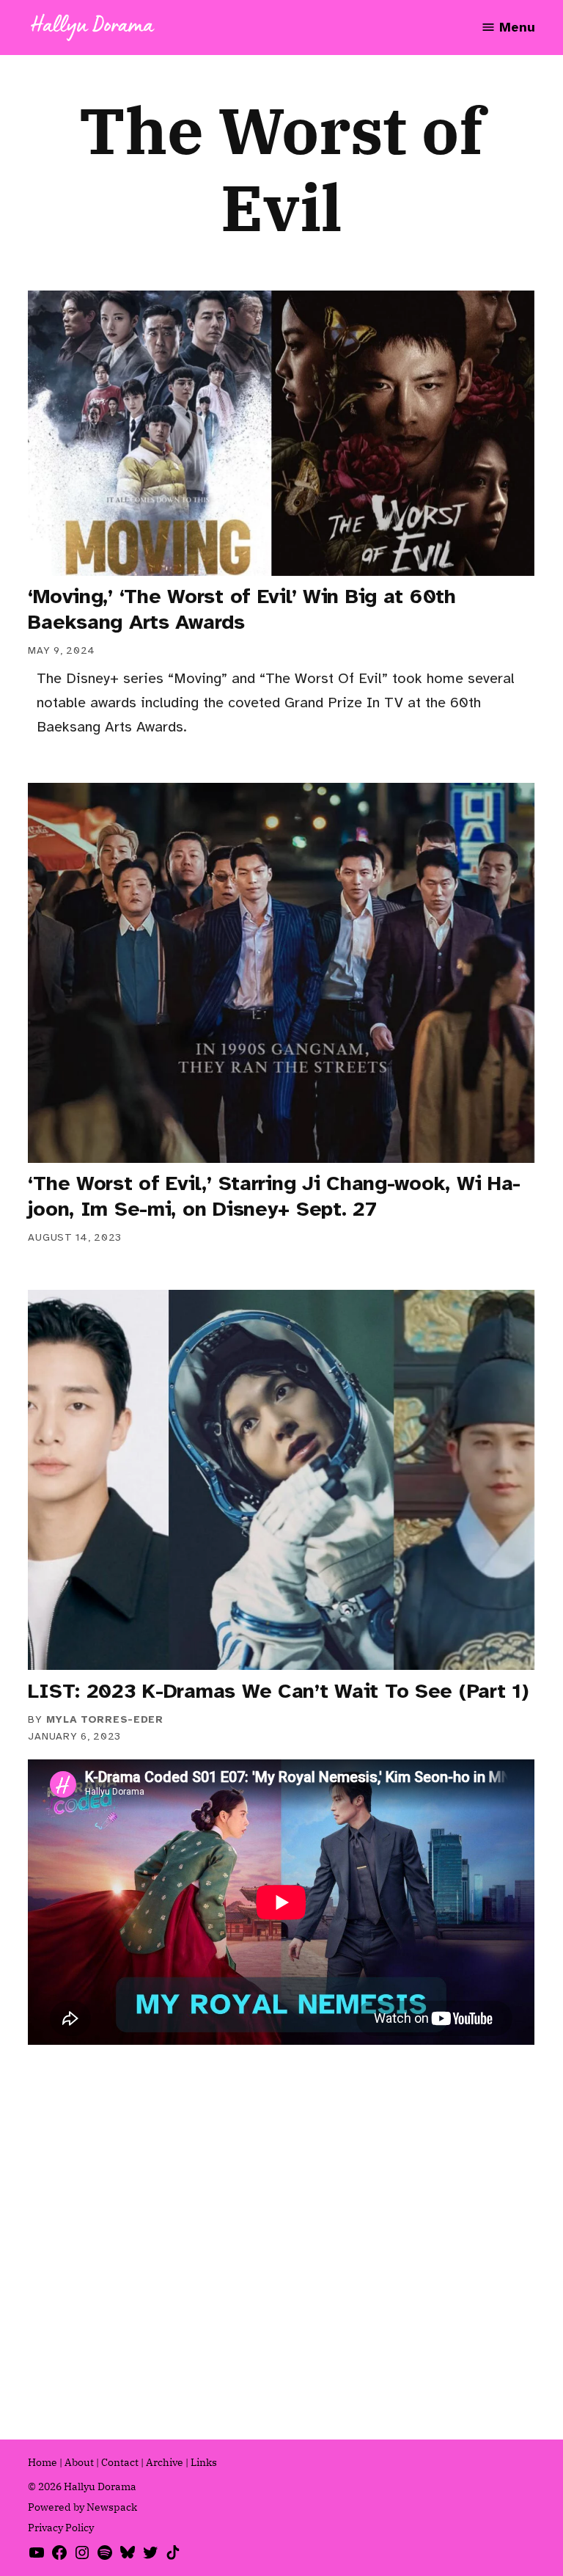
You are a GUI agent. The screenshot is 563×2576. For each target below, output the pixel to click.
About (79, 2462)
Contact (120, 2462)
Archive (165, 2462)
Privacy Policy (61, 2528)
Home (43, 2462)
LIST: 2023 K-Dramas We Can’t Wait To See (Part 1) (278, 1691)
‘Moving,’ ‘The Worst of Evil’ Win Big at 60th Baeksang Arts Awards (242, 609)
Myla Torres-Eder (105, 1719)
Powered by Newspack (82, 2507)
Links (204, 2462)
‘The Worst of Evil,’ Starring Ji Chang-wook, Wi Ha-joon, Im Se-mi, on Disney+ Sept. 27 (274, 1196)
